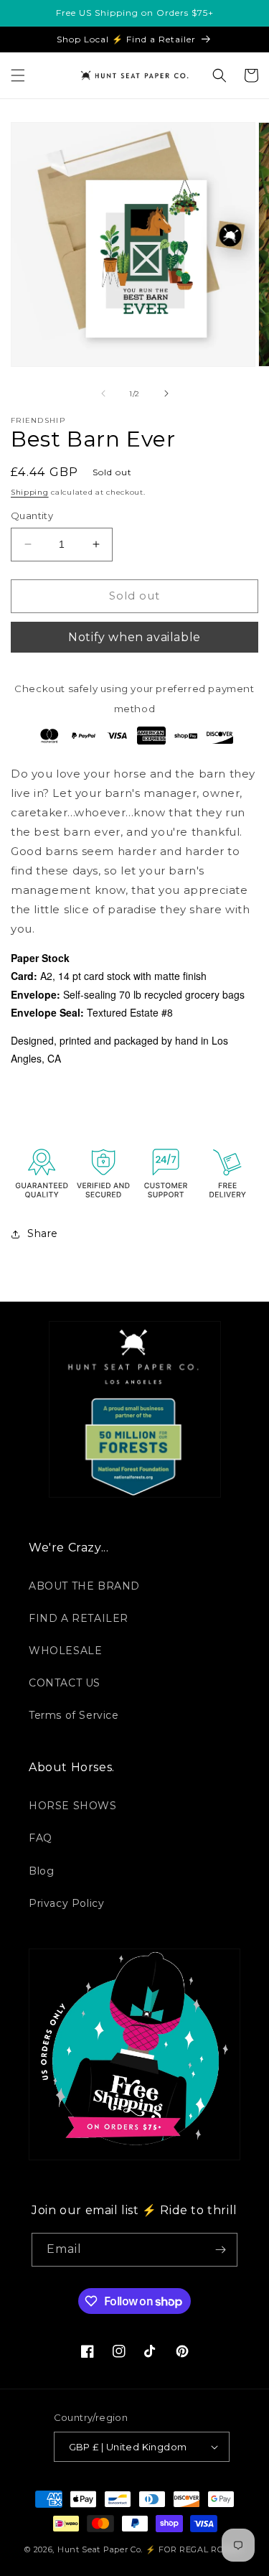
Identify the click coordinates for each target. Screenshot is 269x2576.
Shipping (30, 492)
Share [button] (43, 1233)
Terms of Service (74, 1715)
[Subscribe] (221, 2250)
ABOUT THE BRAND (84, 1586)
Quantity (32, 515)
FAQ (41, 1838)
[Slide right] (166, 393)
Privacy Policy (66, 1903)
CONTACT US (65, 1683)
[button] (18, 75)
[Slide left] (103, 393)
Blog (41, 1871)
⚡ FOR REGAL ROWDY (195, 2549)
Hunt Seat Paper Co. (100, 2549)
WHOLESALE (65, 1651)
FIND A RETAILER (79, 1618)
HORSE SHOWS (73, 1806)
